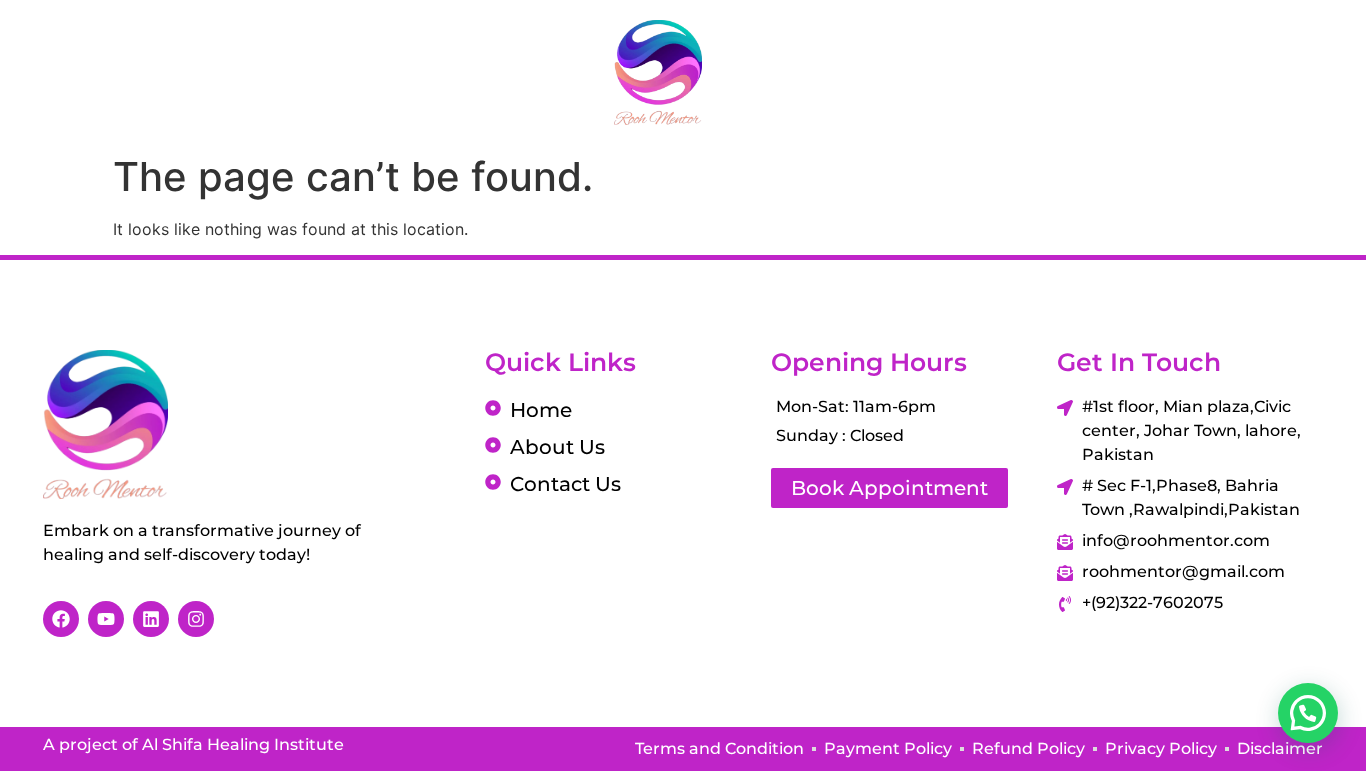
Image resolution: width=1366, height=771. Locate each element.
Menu (108, 72)
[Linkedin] (1281, 72)
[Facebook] (1131, 72)
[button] (1308, 713)
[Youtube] (1231, 72)
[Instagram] (1181, 72)
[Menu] (35, 72)
